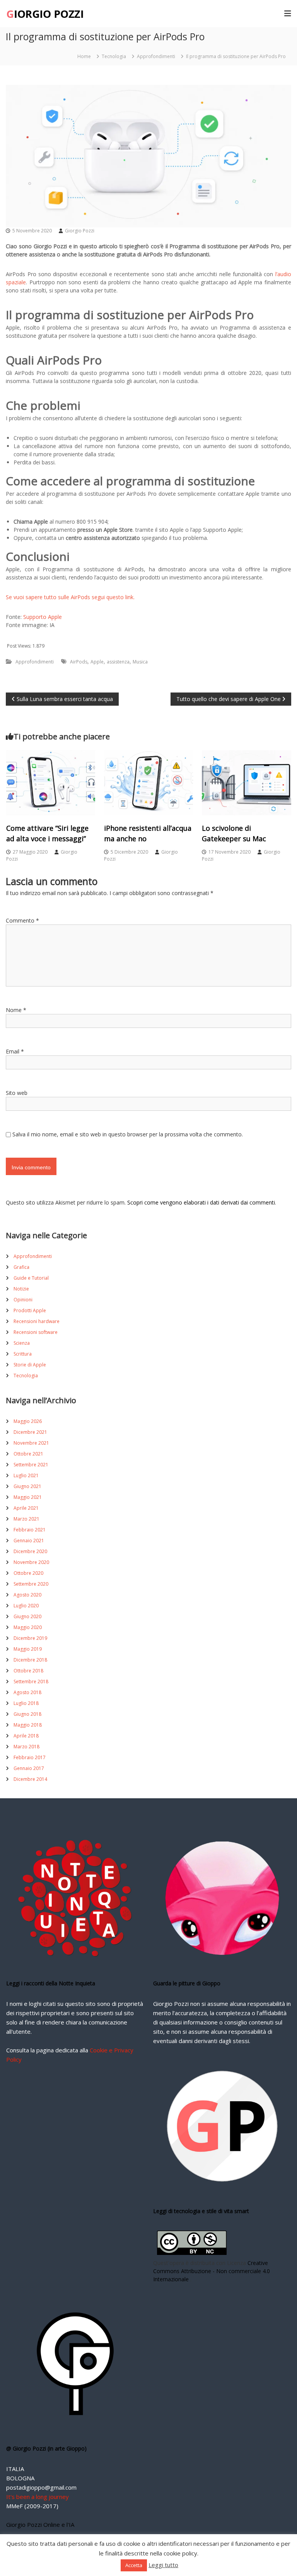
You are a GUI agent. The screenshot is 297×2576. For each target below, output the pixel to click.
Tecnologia (114, 56)
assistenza (118, 662)
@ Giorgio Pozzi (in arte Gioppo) (46, 2448)
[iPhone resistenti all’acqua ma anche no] (148, 782)
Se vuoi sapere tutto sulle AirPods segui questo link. (70, 597)
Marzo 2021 (26, 1519)
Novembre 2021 (31, 1443)
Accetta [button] (134, 2565)
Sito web (17, 1093)
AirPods (79, 662)
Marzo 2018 (26, 1747)
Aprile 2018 (26, 1736)
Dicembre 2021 (30, 1432)
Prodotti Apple (30, 1310)
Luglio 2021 (26, 1475)
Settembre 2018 (31, 1682)
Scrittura (23, 1354)
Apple (97, 662)
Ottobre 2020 (28, 1573)
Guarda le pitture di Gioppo (187, 1983)
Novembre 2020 (31, 1562)
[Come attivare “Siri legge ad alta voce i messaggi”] (51, 782)
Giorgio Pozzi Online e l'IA (40, 2524)
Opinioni (23, 1300)
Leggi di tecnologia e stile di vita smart (201, 2211)
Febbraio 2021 (30, 1530)
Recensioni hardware (37, 1321)
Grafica (21, 1267)
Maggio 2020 (28, 1627)
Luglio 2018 (26, 1703)
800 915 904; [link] (93, 522)
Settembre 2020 (31, 1584)
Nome (16, 1010)
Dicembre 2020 (30, 1551)
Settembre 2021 (31, 1465)
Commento (22, 920)
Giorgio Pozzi (80, 231)
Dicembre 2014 (30, 1779)
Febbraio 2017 (30, 1757)
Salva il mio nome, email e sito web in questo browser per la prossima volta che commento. (128, 1134)
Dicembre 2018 (30, 1660)
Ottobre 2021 (28, 1454)
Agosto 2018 (27, 1692)
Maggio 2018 (28, 1725)
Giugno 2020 (27, 1616)
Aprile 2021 (26, 1508)
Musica (140, 662)
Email (15, 1051)
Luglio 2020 (26, 1606)
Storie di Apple (30, 1365)
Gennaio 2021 (29, 1541)
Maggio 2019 (28, 1649)
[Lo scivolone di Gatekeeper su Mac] (246, 782)
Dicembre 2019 (30, 1638)
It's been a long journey (38, 2497)
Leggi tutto (163, 2565)
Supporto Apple (43, 617)
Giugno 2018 (27, 1714)
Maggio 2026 (28, 1421)
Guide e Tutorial (31, 1278)
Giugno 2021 (27, 1486)
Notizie (21, 1289)
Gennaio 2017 (29, 1768)
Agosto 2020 (27, 1595)
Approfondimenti (156, 56)
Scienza (22, 1343)
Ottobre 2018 (28, 1671)
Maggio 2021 (28, 1497)
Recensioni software (36, 1332)
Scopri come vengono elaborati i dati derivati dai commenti (201, 1202)
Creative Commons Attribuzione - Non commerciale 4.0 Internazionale (212, 2271)
